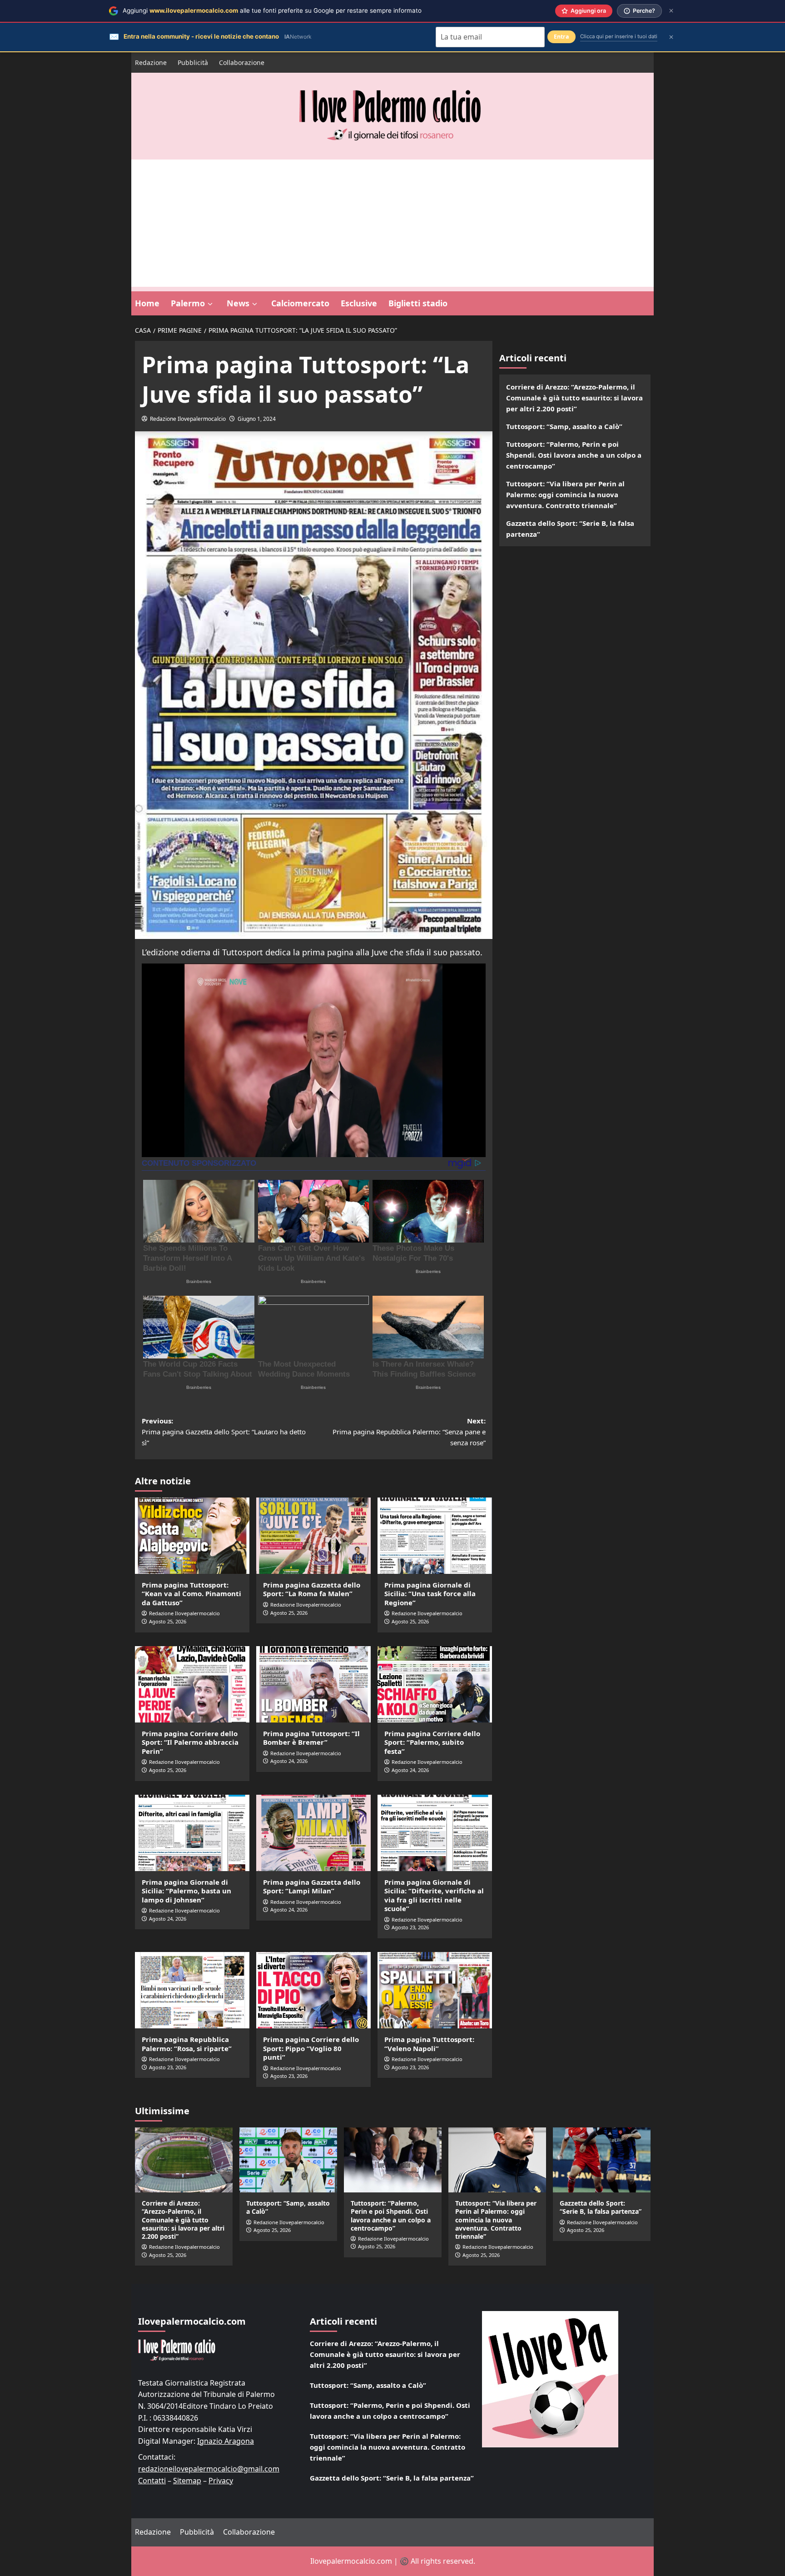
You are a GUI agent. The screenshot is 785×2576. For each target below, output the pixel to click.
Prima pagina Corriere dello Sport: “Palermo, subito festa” (432, 1742)
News (238, 303)
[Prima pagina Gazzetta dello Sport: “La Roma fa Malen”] (313, 1536)
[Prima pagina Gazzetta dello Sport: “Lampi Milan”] (313, 1833)
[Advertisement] (392, 223)
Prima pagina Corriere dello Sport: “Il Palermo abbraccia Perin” (190, 1742)
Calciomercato (300, 303)
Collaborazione (242, 62)
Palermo (188, 303)
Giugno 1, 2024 (257, 419)
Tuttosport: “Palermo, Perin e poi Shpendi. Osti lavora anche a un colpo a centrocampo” (574, 455)
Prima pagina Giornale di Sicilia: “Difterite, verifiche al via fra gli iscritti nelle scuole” (434, 1895)
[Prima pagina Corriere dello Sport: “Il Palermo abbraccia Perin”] (192, 1684)
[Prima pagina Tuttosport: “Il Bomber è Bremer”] (313, 1684)
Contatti (152, 2481)
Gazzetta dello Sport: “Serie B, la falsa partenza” (570, 529)
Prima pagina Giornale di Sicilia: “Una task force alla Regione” (430, 1594)
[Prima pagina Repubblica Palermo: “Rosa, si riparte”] (192, 1990)
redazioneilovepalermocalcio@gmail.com (209, 2469)
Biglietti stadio (418, 303)
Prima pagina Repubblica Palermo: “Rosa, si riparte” (187, 2044)
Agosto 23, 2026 (410, 1927)
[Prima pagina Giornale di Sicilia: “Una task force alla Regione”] (435, 1536)
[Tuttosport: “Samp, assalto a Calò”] (288, 2160)
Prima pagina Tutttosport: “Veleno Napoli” (429, 2044)
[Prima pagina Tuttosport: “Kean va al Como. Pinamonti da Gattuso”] (192, 1536)
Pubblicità (193, 62)
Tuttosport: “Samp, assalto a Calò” (564, 426)
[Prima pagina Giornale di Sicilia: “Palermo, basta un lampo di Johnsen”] (192, 1833)
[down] (210, 304)
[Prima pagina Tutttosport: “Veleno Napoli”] (435, 1990)
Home (147, 303)
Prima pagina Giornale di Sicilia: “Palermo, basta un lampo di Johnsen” (186, 1891)
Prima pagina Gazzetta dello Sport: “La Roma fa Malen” (312, 1589)
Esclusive (359, 303)
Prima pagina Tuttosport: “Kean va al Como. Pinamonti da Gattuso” (191, 1594)
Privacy (221, 2481)
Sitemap (187, 2481)
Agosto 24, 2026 (289, 1761)
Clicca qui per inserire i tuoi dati (619, 36)
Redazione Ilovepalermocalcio (188, 419)
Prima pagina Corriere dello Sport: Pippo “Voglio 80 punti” (311, 2048)
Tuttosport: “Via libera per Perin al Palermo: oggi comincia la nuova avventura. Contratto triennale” (565, 494)
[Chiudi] (671, 11)
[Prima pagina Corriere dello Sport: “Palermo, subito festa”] (435, 1684)
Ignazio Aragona (226, 2441)
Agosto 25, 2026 (168, 1621)
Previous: (224, 1432)
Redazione (151, 62)
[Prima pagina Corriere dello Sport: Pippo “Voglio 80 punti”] (313, 1990)
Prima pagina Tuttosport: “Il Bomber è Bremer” (311, 1738)
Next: (409, 1432)
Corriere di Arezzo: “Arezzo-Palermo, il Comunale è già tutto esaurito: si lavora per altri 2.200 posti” (574, 398)
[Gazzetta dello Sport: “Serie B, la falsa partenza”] (602, 2160)
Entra (561, 37)
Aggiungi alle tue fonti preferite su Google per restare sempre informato (272, 10)
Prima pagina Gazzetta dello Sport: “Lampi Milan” (312, 1887)
